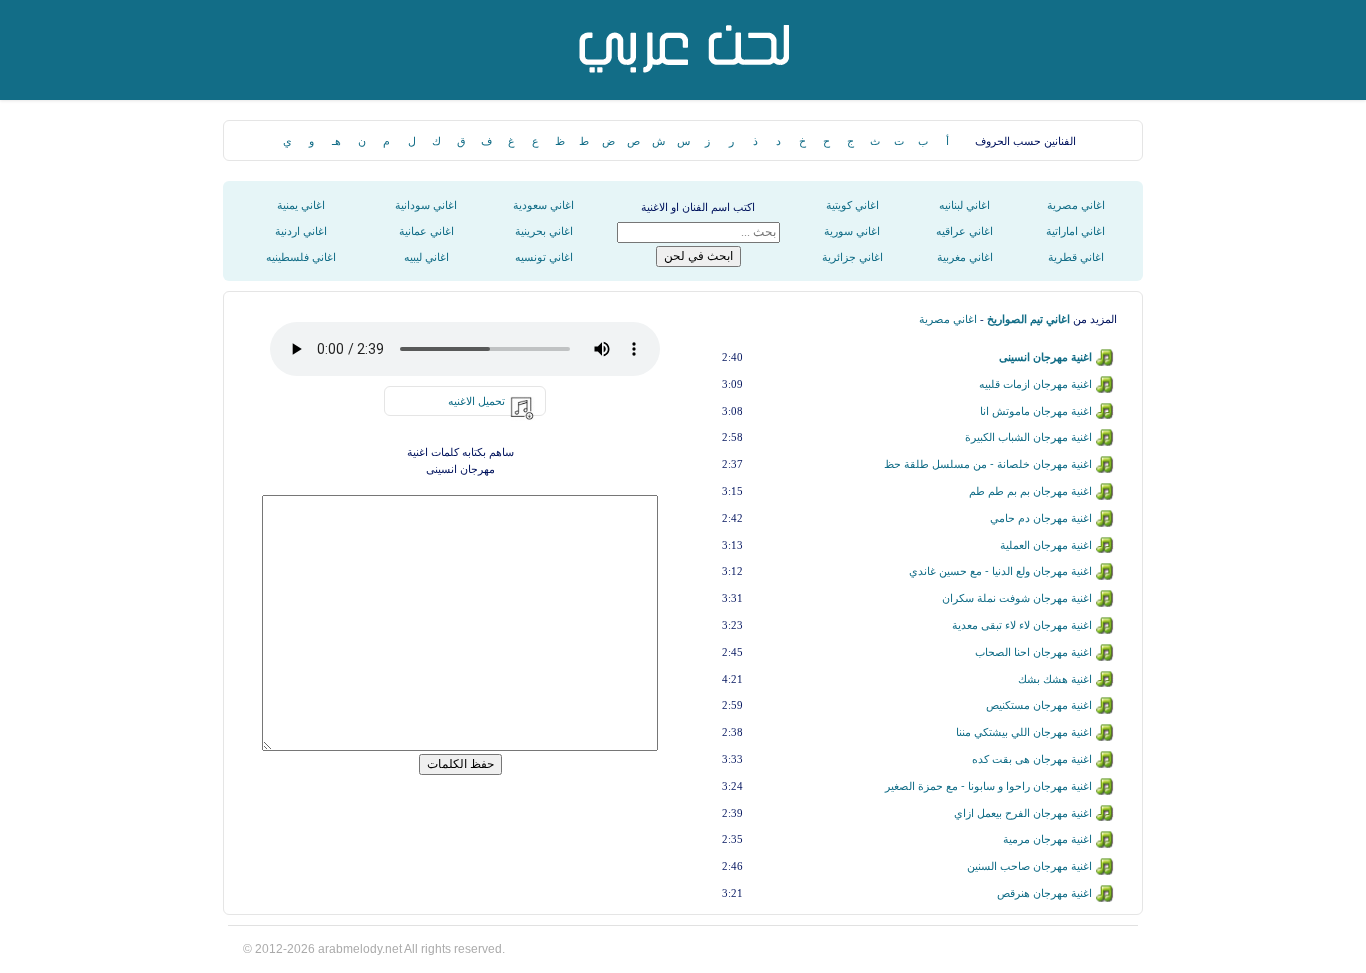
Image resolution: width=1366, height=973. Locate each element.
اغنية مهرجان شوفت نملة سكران (1017, 598)
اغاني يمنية (301, 205)
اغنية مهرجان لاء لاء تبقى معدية (1022, 625)
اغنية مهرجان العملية (1046, 545)
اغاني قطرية (1076, 257)
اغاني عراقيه (964, 231)
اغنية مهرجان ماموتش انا (1036, 411)
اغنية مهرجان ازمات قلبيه (1035, 384)
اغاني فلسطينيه (301, 257)
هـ (336, 141)
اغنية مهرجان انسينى (1045, 357)
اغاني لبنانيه (964, 205)
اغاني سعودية (543, 205)
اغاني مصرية (1076, 205)
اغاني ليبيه (426, 257)
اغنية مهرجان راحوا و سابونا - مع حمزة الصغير (988, 786)
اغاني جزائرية (852, 257)
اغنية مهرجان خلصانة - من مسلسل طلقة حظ (988, 464)
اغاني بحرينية (544, 231)
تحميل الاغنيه (476, 401)
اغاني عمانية (426, 231)
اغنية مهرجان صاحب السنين (1029, 866)
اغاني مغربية (965, 257)
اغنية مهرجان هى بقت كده (1032, 759)
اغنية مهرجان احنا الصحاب (1033, 652)
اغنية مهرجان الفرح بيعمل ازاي (1023, 813)
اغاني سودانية (426, 205)
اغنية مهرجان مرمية (1047, 839)
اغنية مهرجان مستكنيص (1039, 705)
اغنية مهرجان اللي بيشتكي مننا (1024, 732)
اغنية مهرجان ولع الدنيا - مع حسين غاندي (1000, 571)
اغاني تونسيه (544, 257)
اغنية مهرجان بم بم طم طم (1030, 491)
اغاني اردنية (301, 231)
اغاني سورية (852, 231)
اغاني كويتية (852, 205)
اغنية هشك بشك (1055, 679)
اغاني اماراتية (1075, 231)
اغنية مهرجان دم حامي (1041, 518)
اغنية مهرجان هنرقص (1044, 893)
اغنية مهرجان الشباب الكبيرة (1028, 437)
